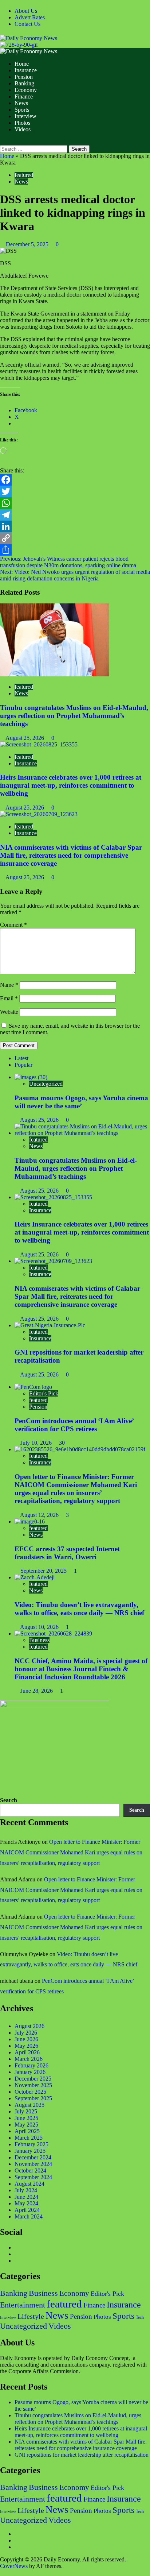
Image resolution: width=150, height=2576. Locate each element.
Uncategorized (46, 1084)
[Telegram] (75, 515)
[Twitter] (75, 491)
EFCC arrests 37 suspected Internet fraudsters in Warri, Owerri (67, 1553)
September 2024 (33, 2177)
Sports (22, 110)
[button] (2, 142)
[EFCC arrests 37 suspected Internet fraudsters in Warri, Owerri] (30, 1521)
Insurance (26, 70)
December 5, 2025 (28, 244)
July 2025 (26, 2111)
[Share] (75, 550)
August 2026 (29, 2026)
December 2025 (33, 2079)
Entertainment (23, 2305)
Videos (23, 129)
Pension (24, 77)
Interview (25, 116)
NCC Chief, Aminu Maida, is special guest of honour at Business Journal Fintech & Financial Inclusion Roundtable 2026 (81, 1669)
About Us (26, 11)
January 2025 (30, 2151)
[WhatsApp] (75, 503)
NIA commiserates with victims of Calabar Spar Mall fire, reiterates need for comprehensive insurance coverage (71, 855)
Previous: (68, 562)
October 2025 (30, 2092)
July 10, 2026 (37, 1443)
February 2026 (31, 2065)
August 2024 (29, 2184)
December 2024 (33, 2157)
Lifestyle (31, 2316)
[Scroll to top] (2, 2573)
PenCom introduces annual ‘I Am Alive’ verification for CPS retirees (74, 1425)
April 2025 (27, 2131)
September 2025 (33, 2098)
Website (9, 1012)
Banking (24, 83)
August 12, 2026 (40, 1515)
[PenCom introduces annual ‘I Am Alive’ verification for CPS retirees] (33, 1387)
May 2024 (26, 2203)
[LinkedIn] (75, 526)
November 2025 (33, 2085)
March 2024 (29, 2216)
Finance (24, 96)
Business (39, 1640)
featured (24, 175)
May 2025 (26, 2125)
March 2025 (29, 2138)
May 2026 (26, 2046)
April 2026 (27, 2052)
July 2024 (26, 2190)
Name (9, 985)
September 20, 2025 (44, 1571)
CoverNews (14, 2566)
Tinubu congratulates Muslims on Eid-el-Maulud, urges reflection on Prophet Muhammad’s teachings (74, 716)
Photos (22, 123)
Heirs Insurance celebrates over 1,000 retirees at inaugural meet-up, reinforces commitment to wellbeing (71, 785)
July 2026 (26, 2033)
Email (9, 998)
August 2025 (29, 2105)
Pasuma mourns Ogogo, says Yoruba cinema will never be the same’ (81, 1102)
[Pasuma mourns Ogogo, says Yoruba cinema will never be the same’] (31, 1077)
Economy (26, 90)
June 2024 (26, 2197)
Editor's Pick (44, 1393)
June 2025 (26, 2118)
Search (9, 1800)
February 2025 (31, 2144)
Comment (13, 925)
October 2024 (30, 2171)
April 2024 (27, 2210)
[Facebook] (75, 480)
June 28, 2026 (37, 1691)
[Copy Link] (75, 538)
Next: (75, 575)
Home (22, 64)
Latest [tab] (21, 1058)
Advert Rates (30, 17)
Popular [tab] (23, 1065)
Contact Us (27, 24)
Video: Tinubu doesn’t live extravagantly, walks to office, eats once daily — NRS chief (79, 1609)
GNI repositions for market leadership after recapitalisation (82, 2455)
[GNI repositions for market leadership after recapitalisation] (50, 1325)
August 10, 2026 (40, 1627)
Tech (140, 2317)
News (21, 103)
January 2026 (30, 2072)
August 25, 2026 (25, 738)
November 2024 (33, 2164)
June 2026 (26, 2039)
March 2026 (29, 2059)
